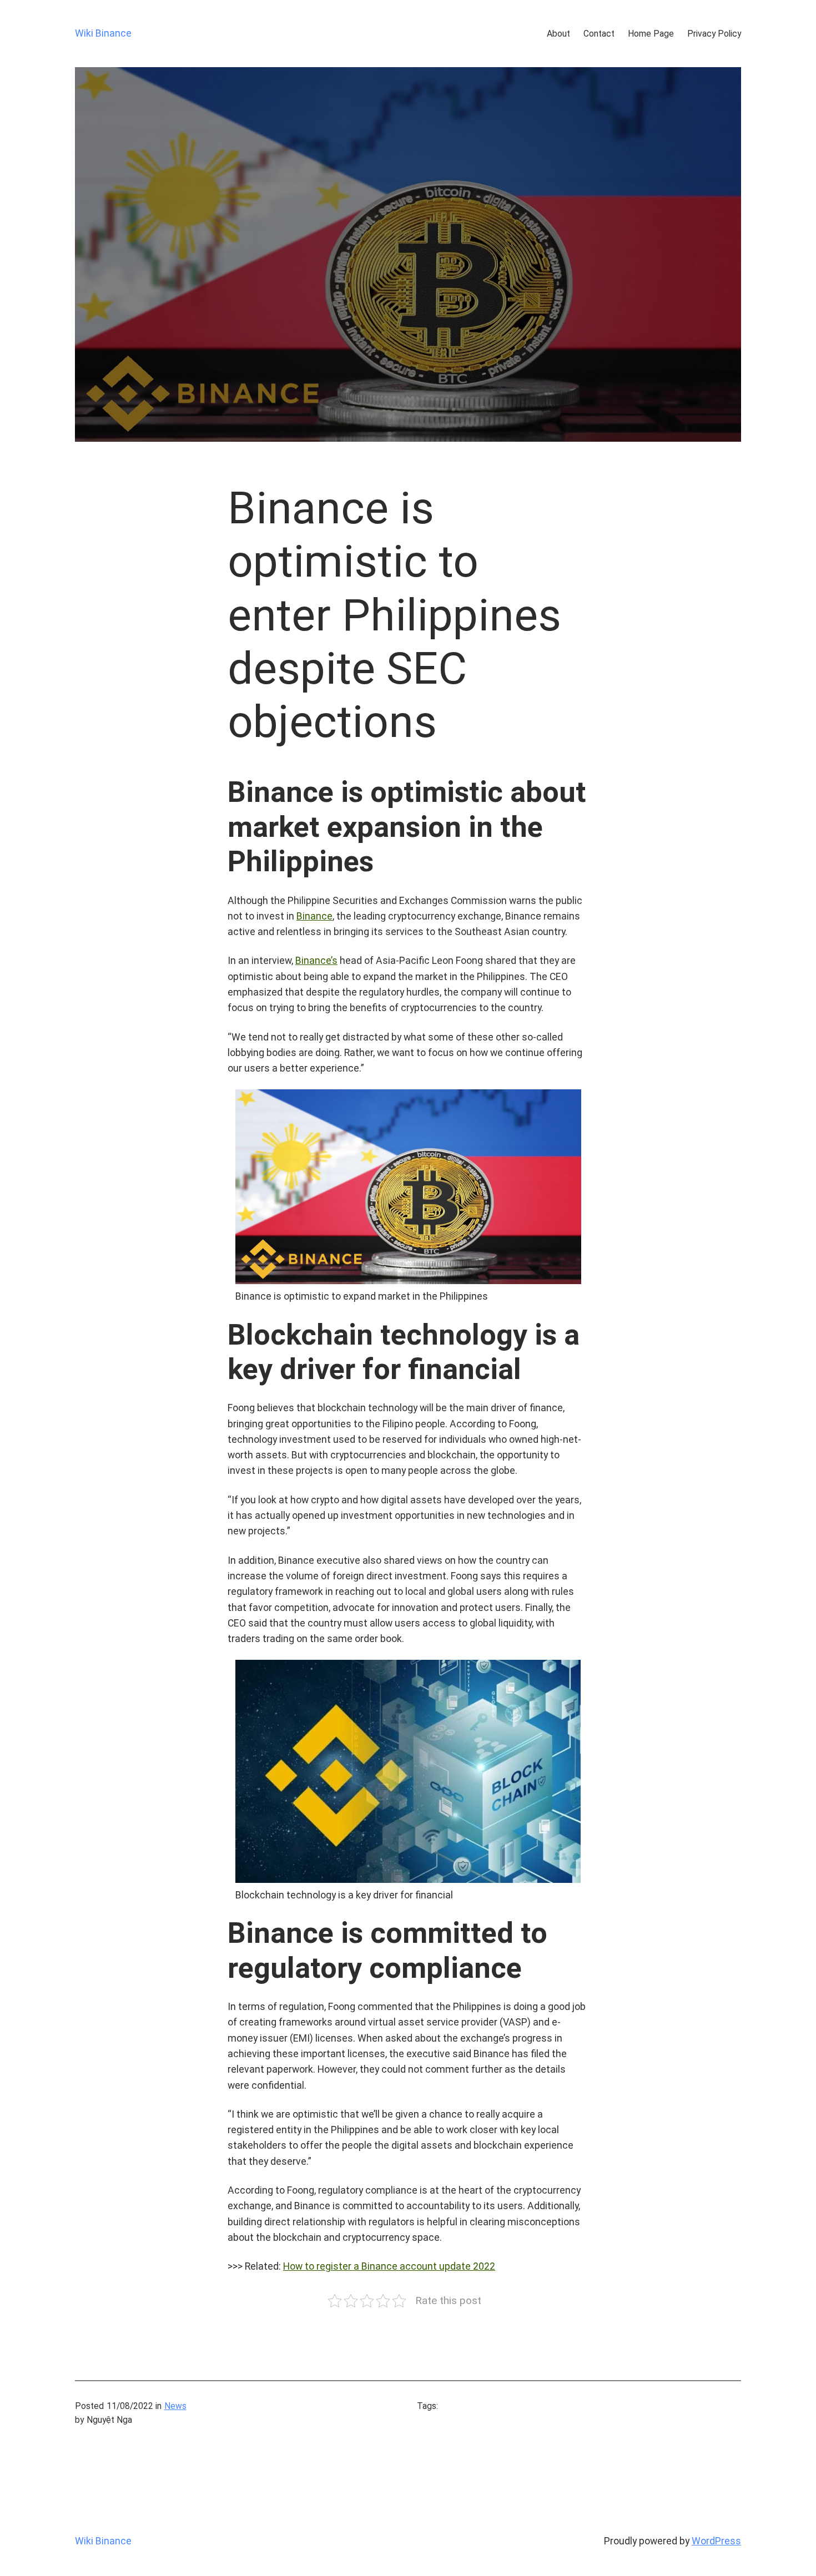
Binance (314, 916)
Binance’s (316, 961)
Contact (599, 34)
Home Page (651, 34)
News (175, 2406)
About (558, 34)
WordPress (716, 2541)
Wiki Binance (103, 33)
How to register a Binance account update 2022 (389, 2266)
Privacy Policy (714, 34)
